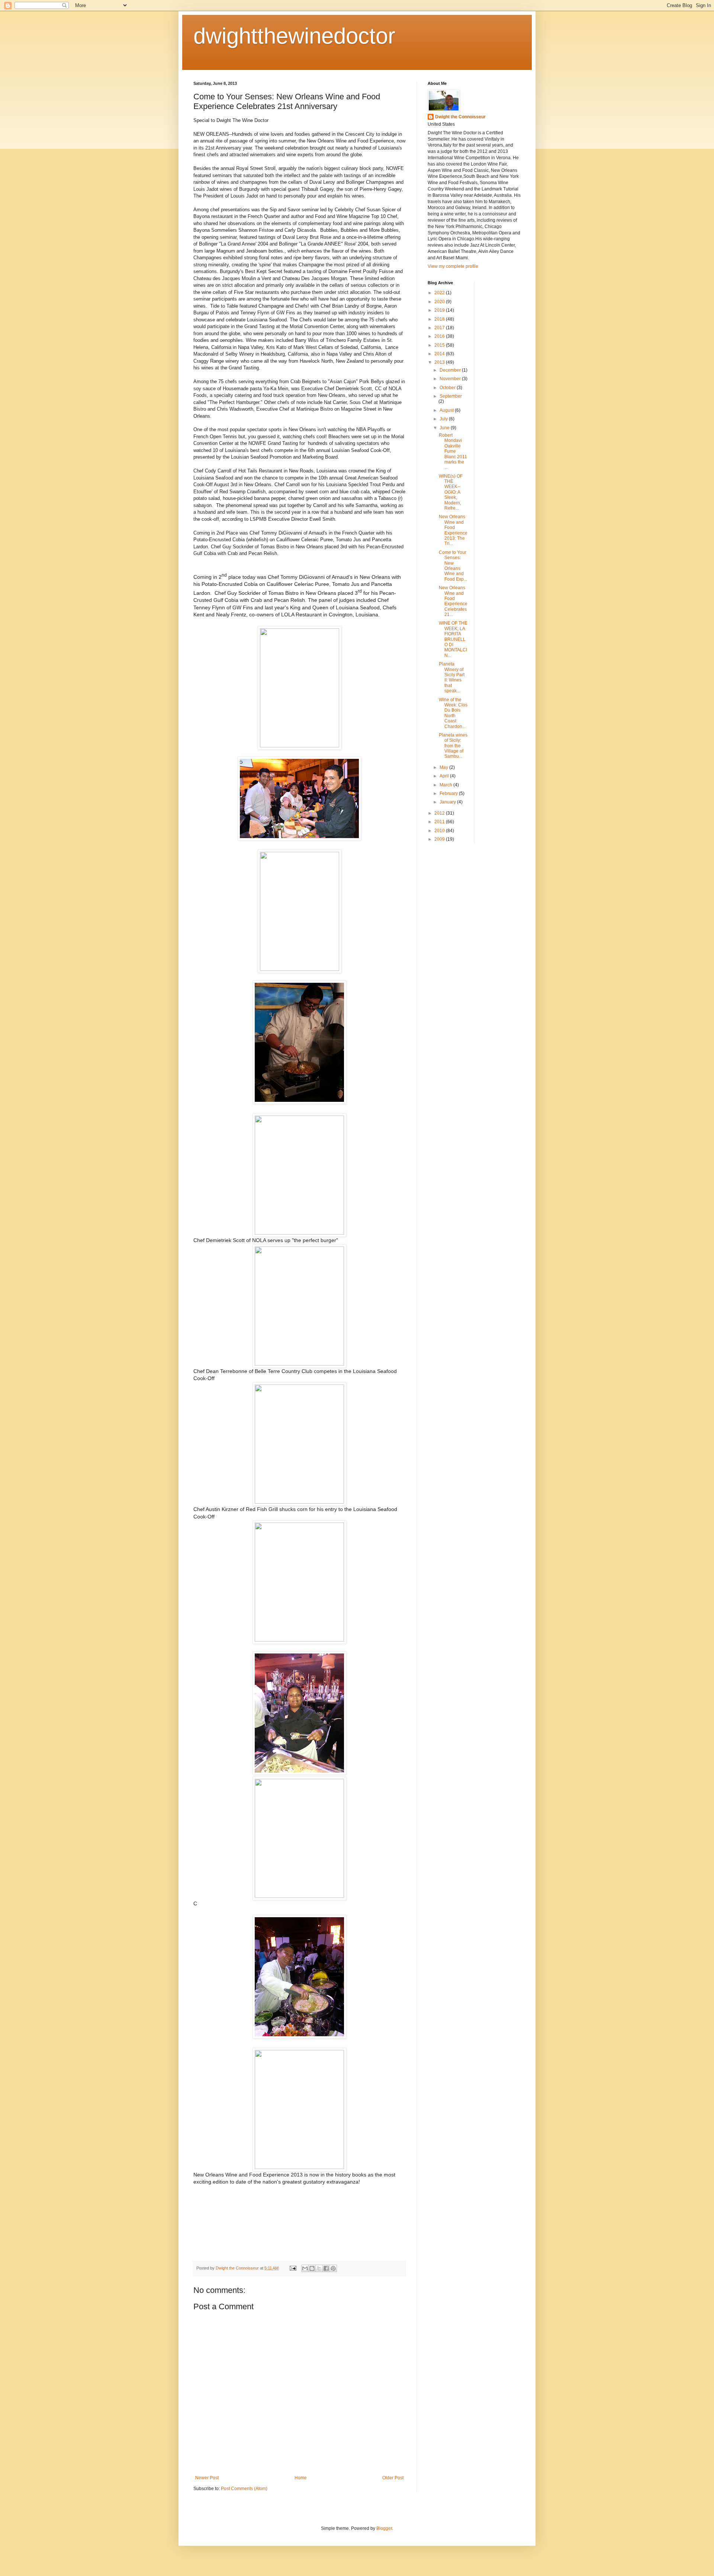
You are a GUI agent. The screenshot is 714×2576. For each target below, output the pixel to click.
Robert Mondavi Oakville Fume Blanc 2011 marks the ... (453, 451)
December (451, 370)
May (444, 767)
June (445, 428)
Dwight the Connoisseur (460, 117)
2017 (440, 328)
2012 (440, 813)
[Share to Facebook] (326, 2268)
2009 (440, 839)
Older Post (393, 2478)
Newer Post (207, 2478)
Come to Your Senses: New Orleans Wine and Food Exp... (453, 566)
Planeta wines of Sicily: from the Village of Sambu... (453, 746)
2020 (440, 302)
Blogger (384, 2528)
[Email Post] (293, 2268)
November (451, 379)
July (444, 419)
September (451, 396)
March (446, 785)
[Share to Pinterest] (333, 2268)
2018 (440, 319)
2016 (440, 336)
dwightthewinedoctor (294, 36)
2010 (440, 831)
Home (301, 2478)
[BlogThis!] (312, 2268)
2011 (440, 822)
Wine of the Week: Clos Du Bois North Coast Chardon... (453, 713)
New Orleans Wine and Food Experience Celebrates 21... (453, 601)
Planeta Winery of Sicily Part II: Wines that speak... (452, 677)
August (447, 410)
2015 (440, 345)
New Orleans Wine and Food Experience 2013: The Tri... (453, 530)
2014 (440, 354)
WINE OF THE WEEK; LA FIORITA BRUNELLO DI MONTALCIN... (453, 639)
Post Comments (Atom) (244, 2489)
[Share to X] (319, 2268)
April (445, 776)
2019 (440, 310)
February (449, 793)
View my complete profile (453, 266)
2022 (440, 293)
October (448, 388)
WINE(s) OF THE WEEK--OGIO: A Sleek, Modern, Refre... (451, 492)
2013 (440, 362)
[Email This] (305, 2268)
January (448, 802)
